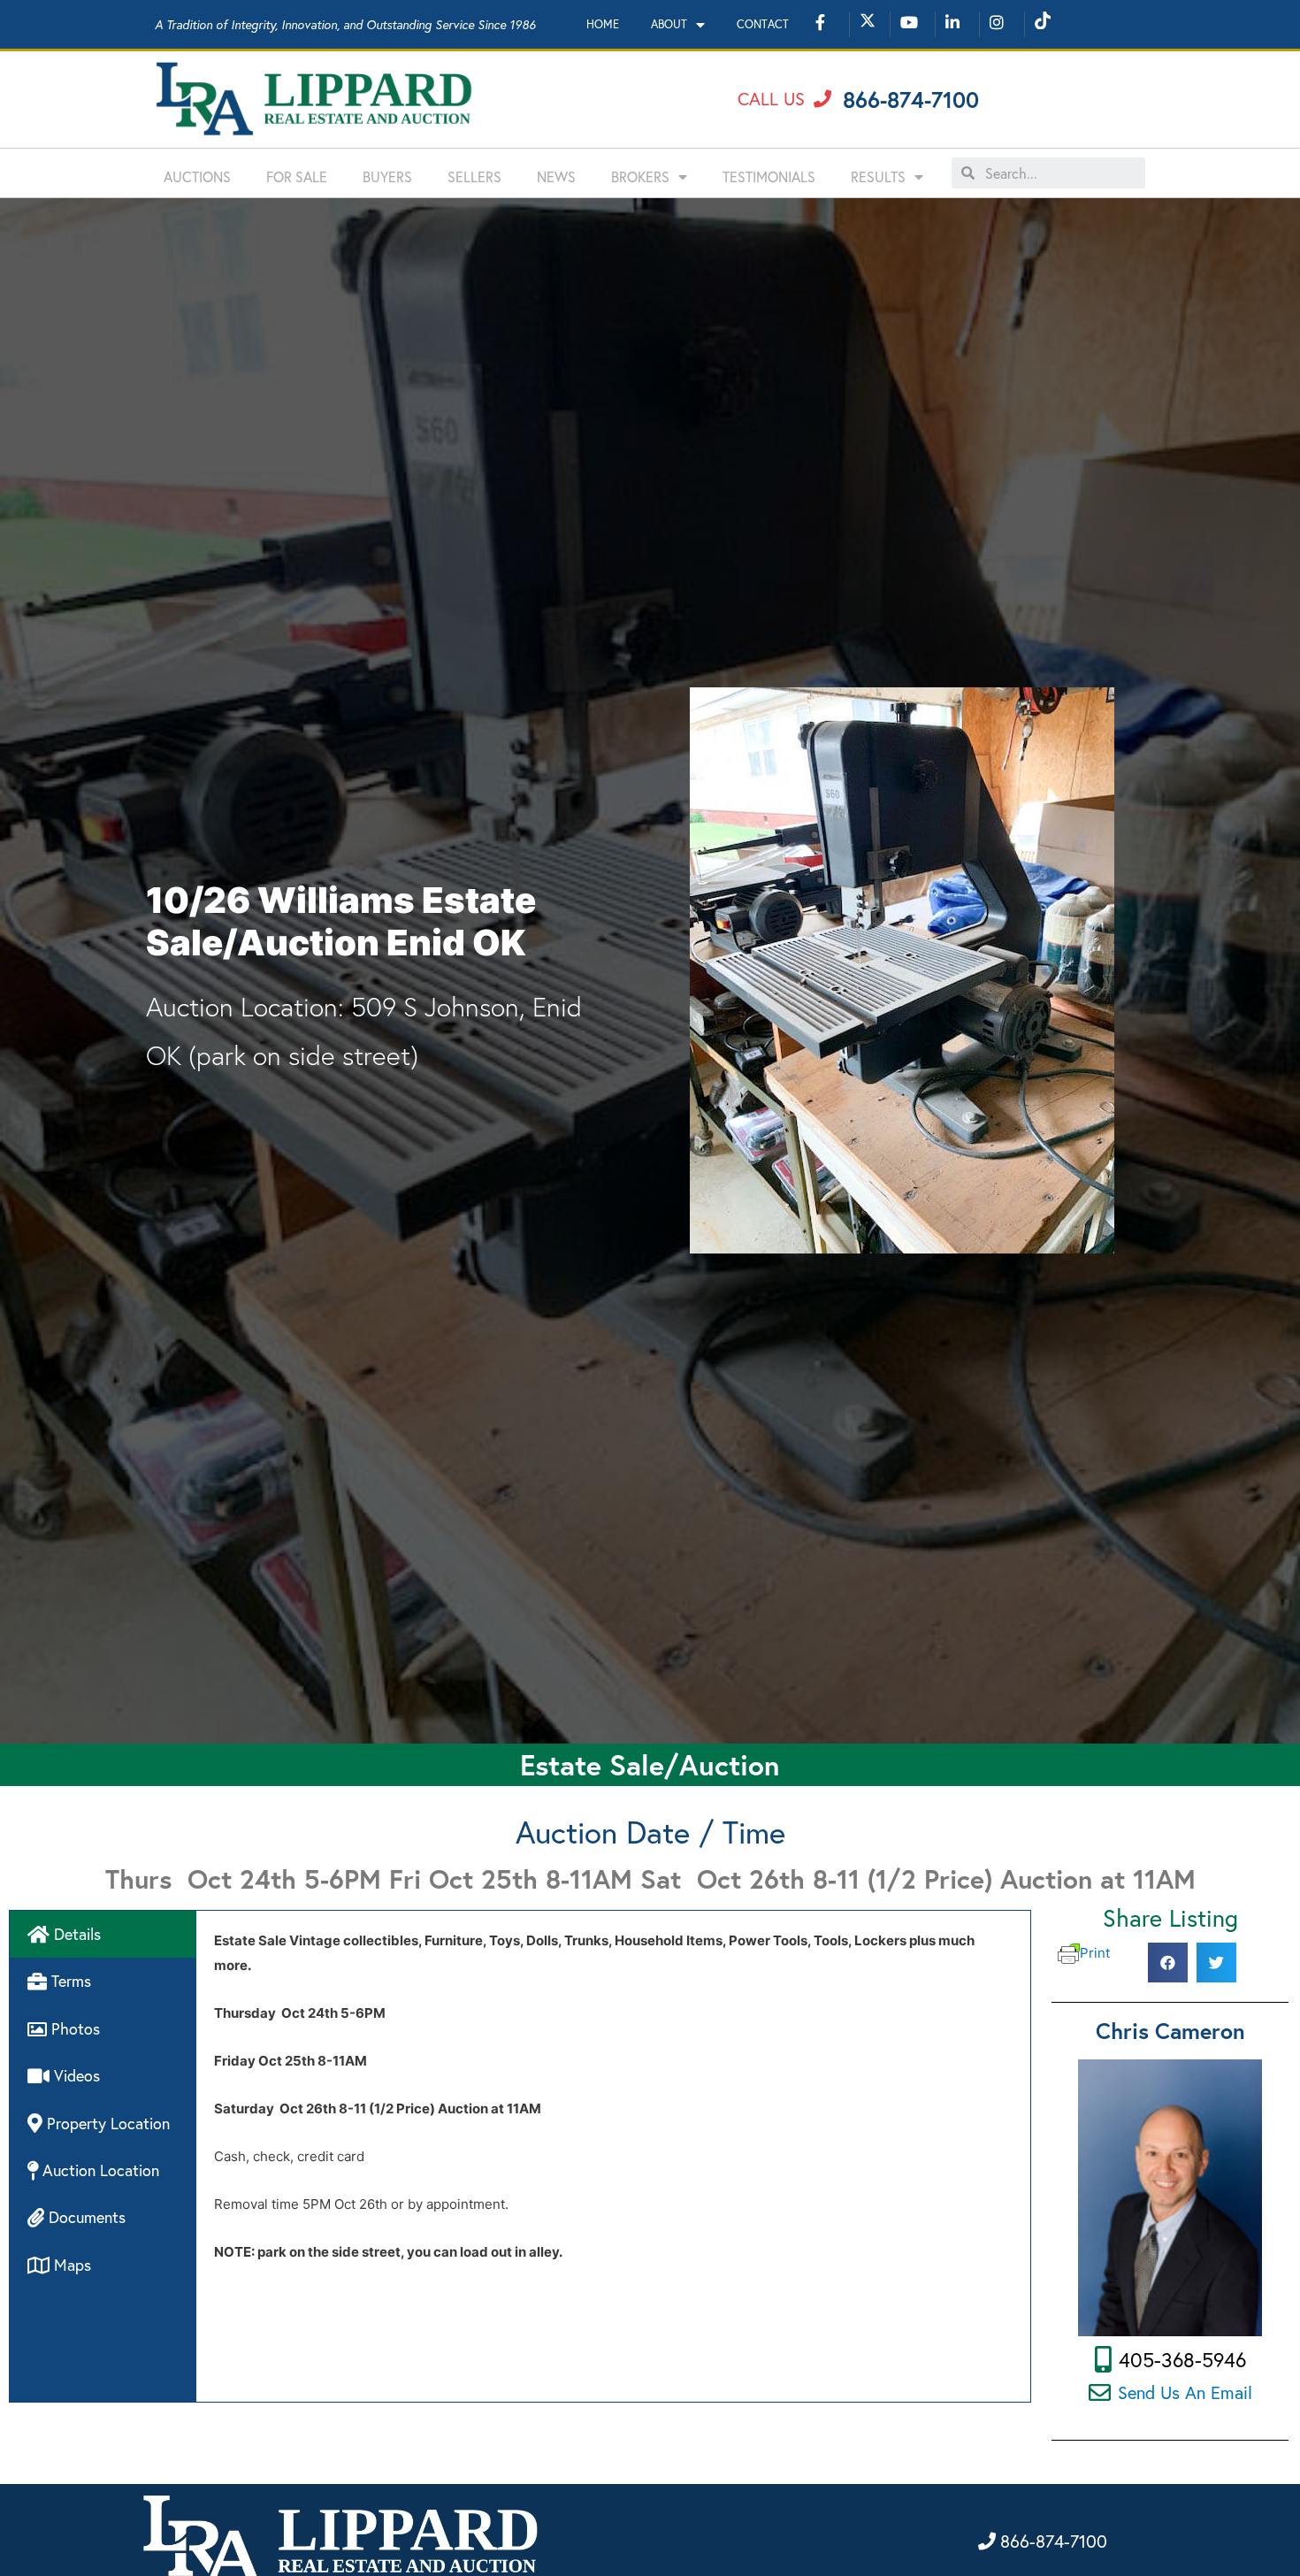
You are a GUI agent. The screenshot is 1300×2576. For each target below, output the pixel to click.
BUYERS (387, 176)
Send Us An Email (1185, 2392)
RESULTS (878, 176)
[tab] (103, 1934)
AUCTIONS (197, 176)
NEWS (556, 176)
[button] (784, 99)
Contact (763, 24)
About (669, 24)
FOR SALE (297, 176)
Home (603, 24)
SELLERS (474, 176)
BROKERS (640, 176)
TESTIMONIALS (769, 176)
